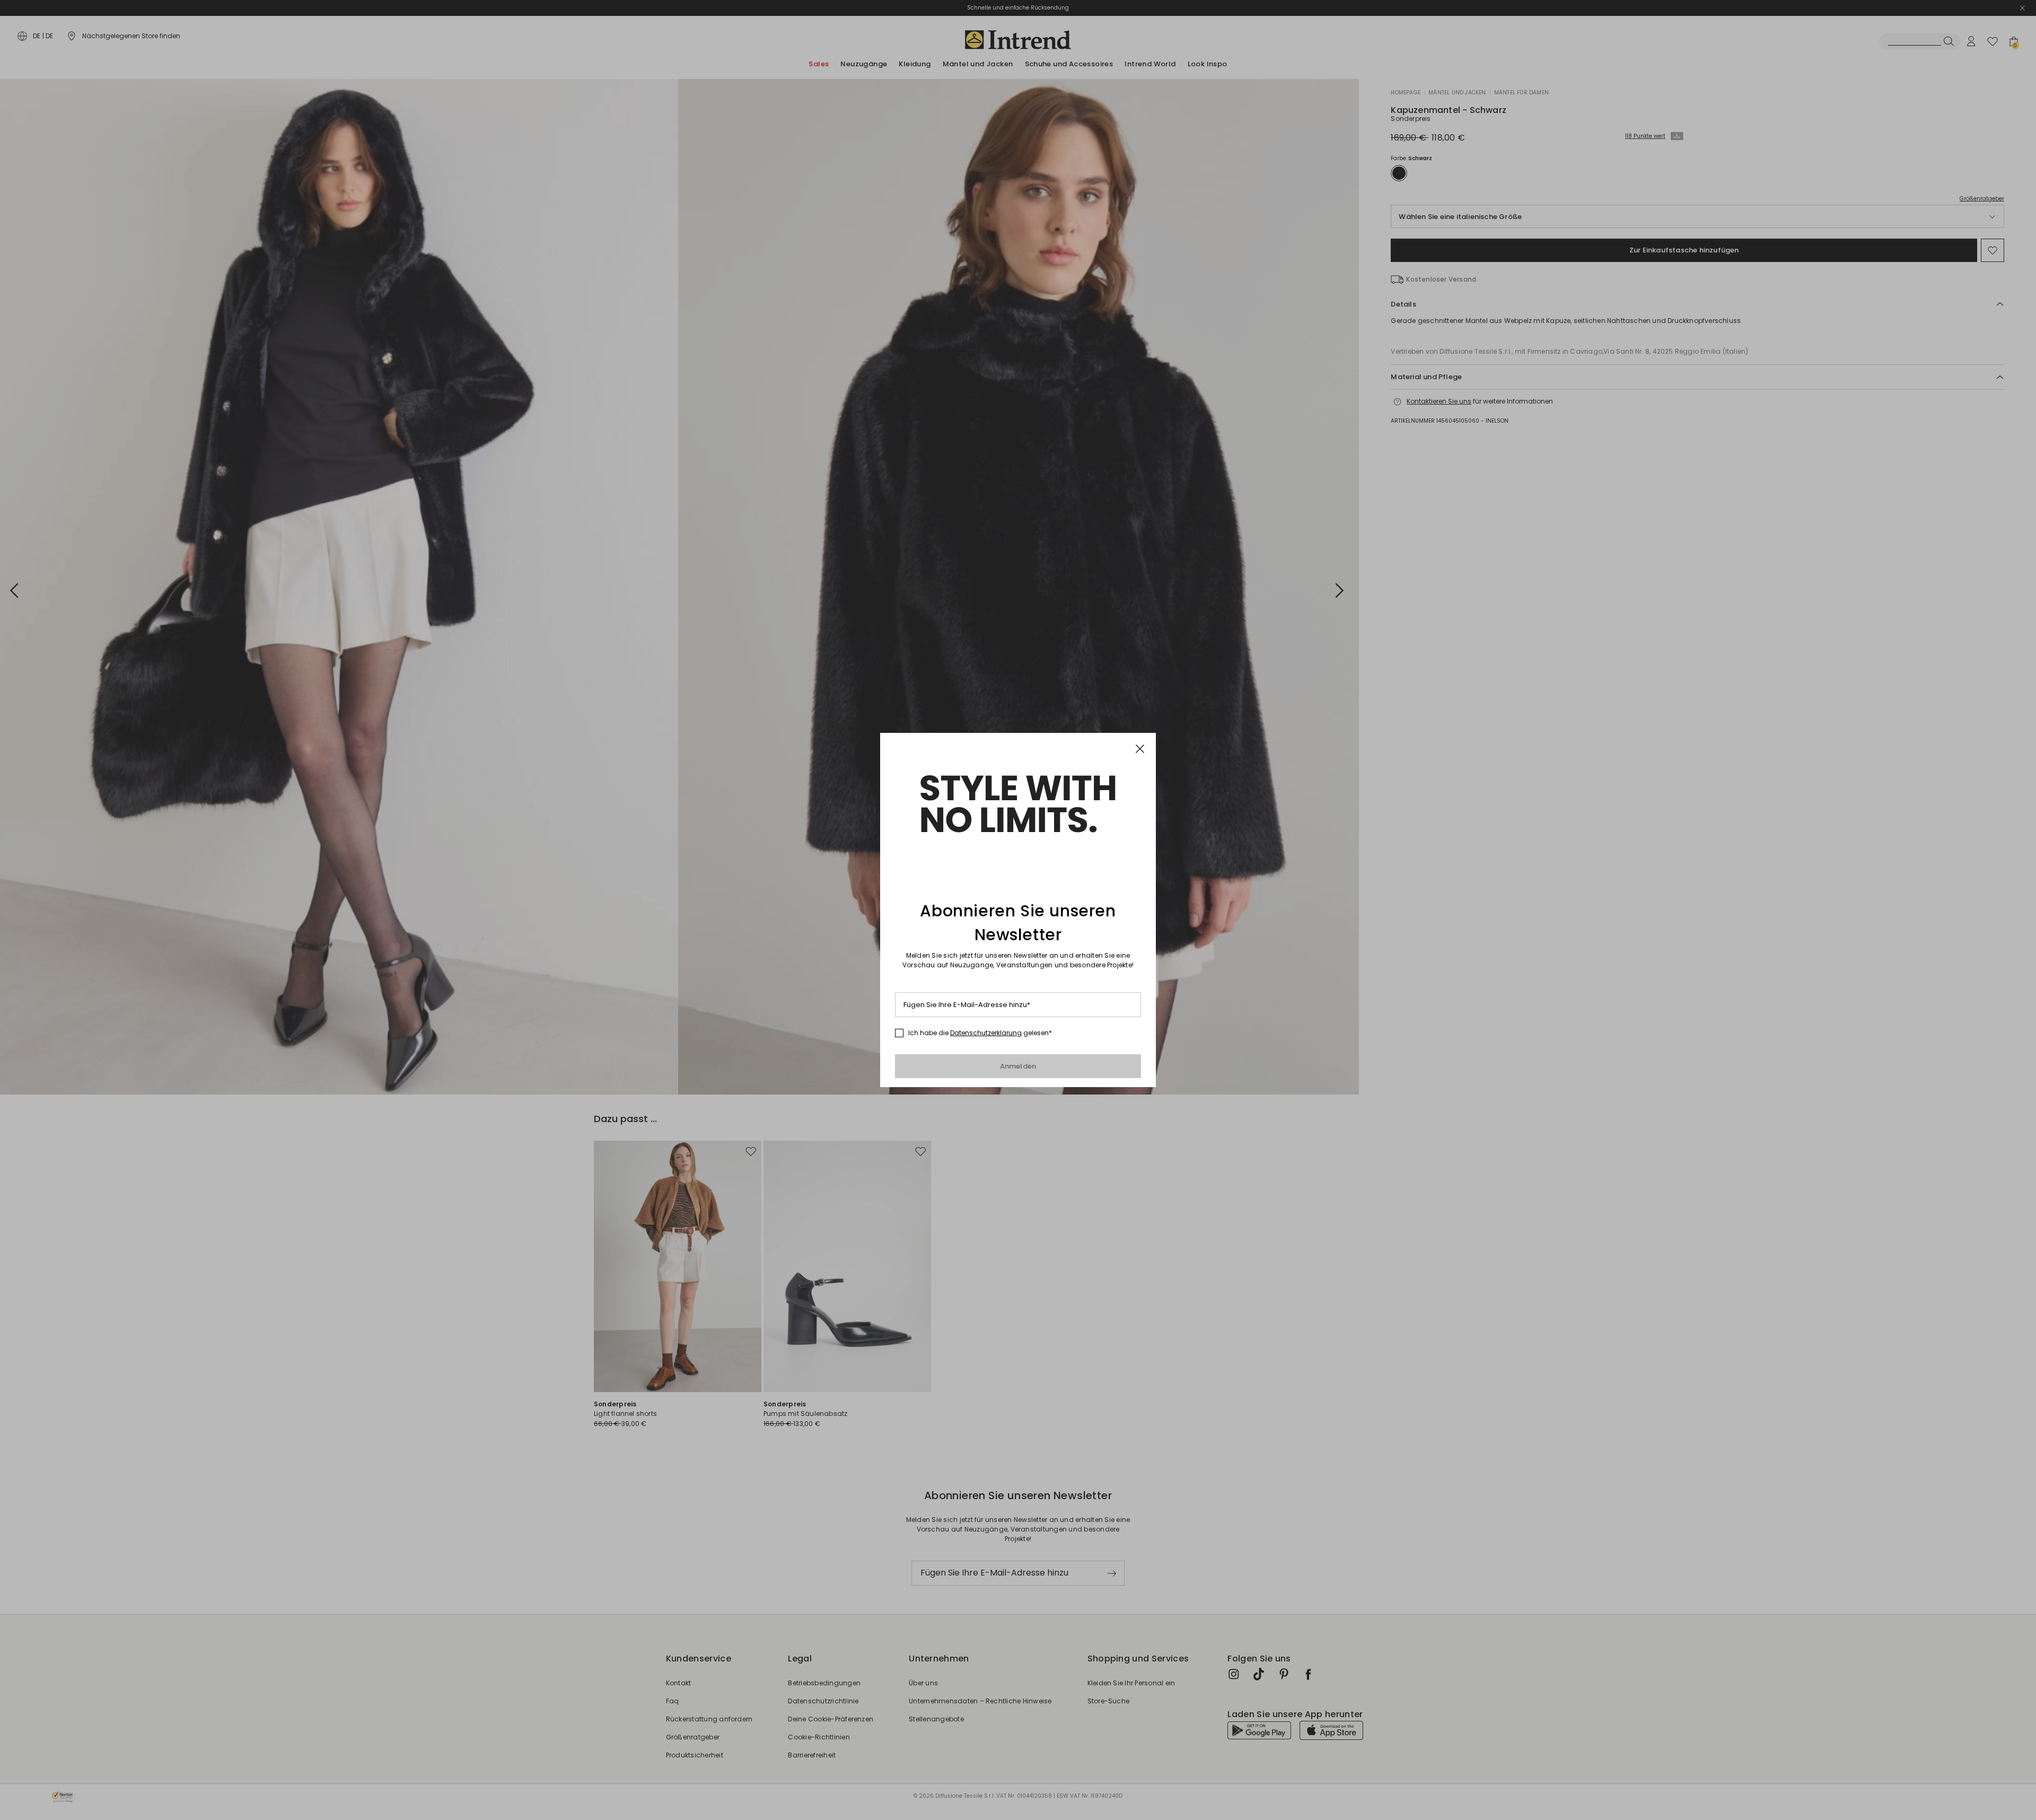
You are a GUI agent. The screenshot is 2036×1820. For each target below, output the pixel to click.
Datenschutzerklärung (986, 1033)
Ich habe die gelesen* (980, 1033)
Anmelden (1018, 1066)
